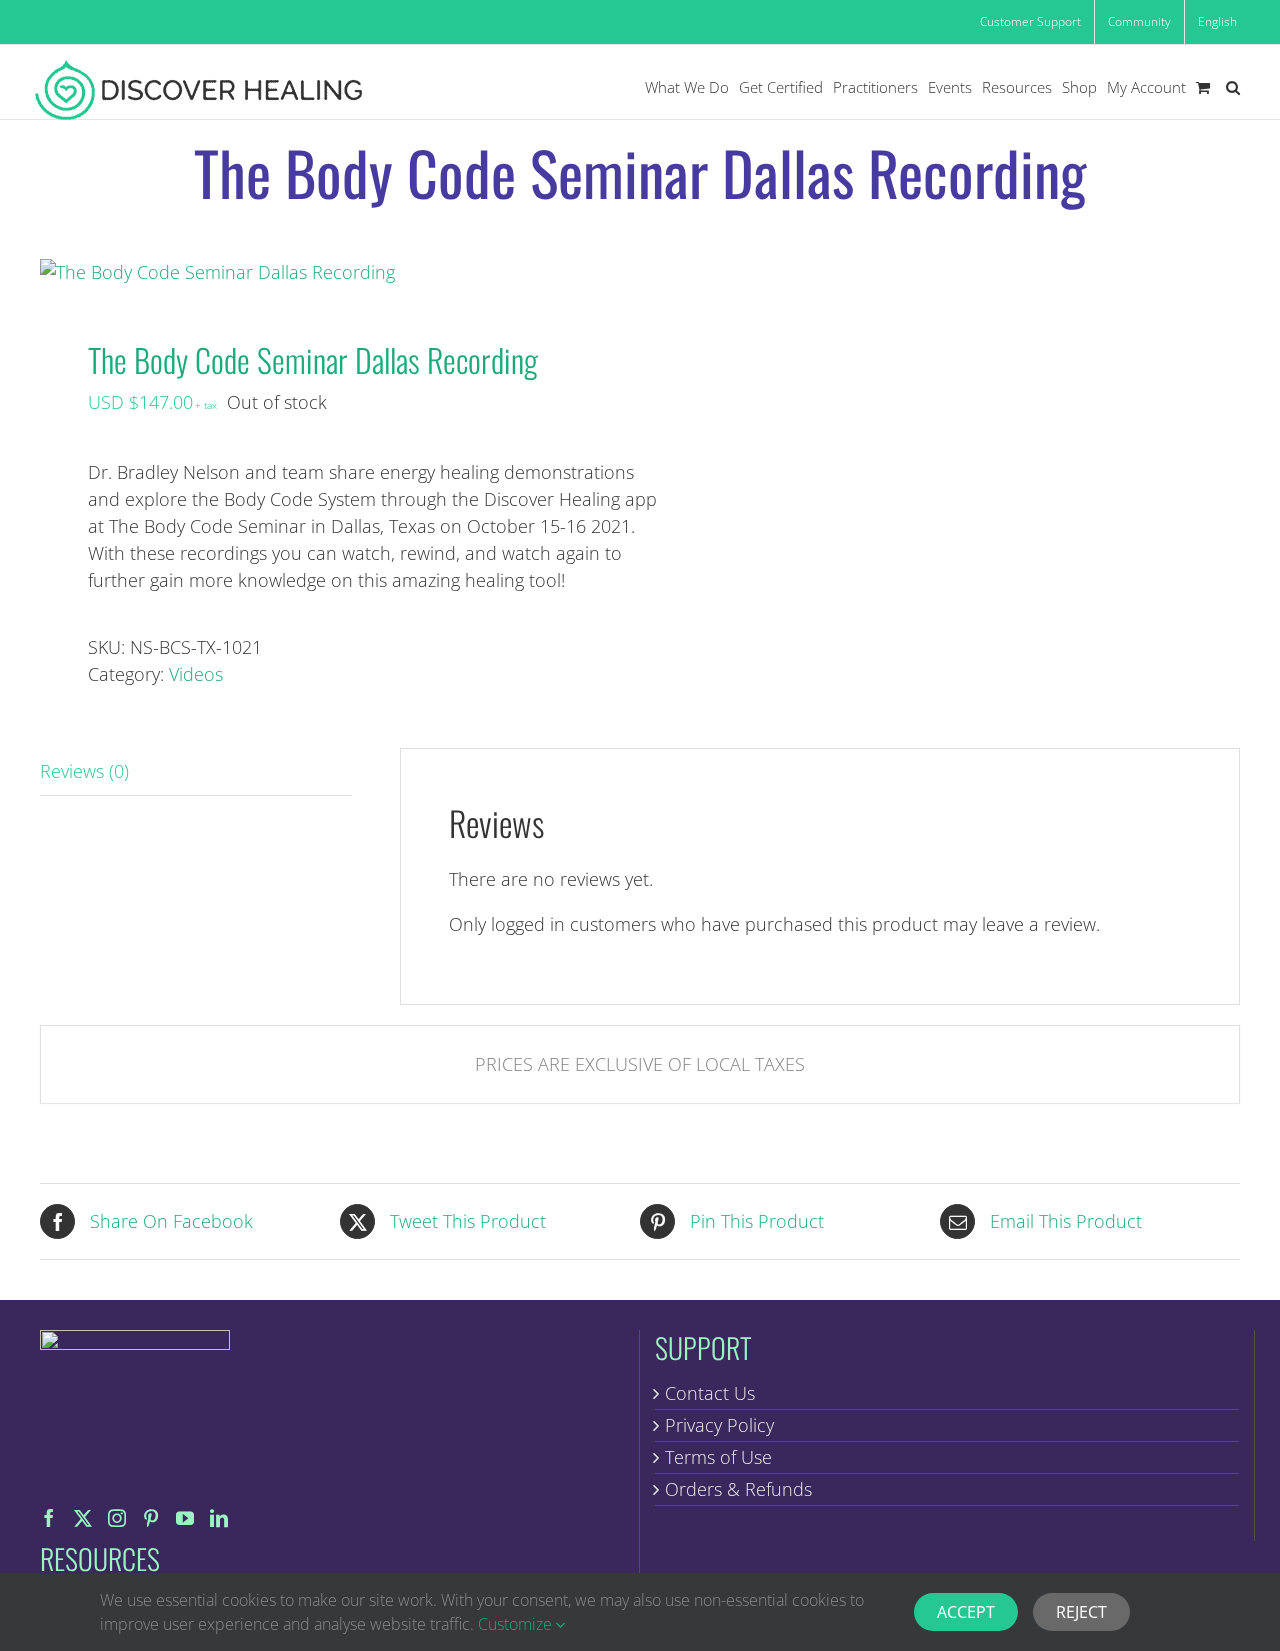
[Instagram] (117, 1518)
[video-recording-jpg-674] (328, 272)
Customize (517, 1624)
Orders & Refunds (738, 1489)
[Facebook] (49, 1518)
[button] (1233, 87)
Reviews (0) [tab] (84, 771)
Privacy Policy (719, 1425)
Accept (966, 1612)
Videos (196, 674)
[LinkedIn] (219, 1518)
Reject (1081, 1612)
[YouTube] (185, 1518)
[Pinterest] (151, 1518)
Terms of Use (718, 1457)
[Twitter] (83, 1518)
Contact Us (710, 1393)
